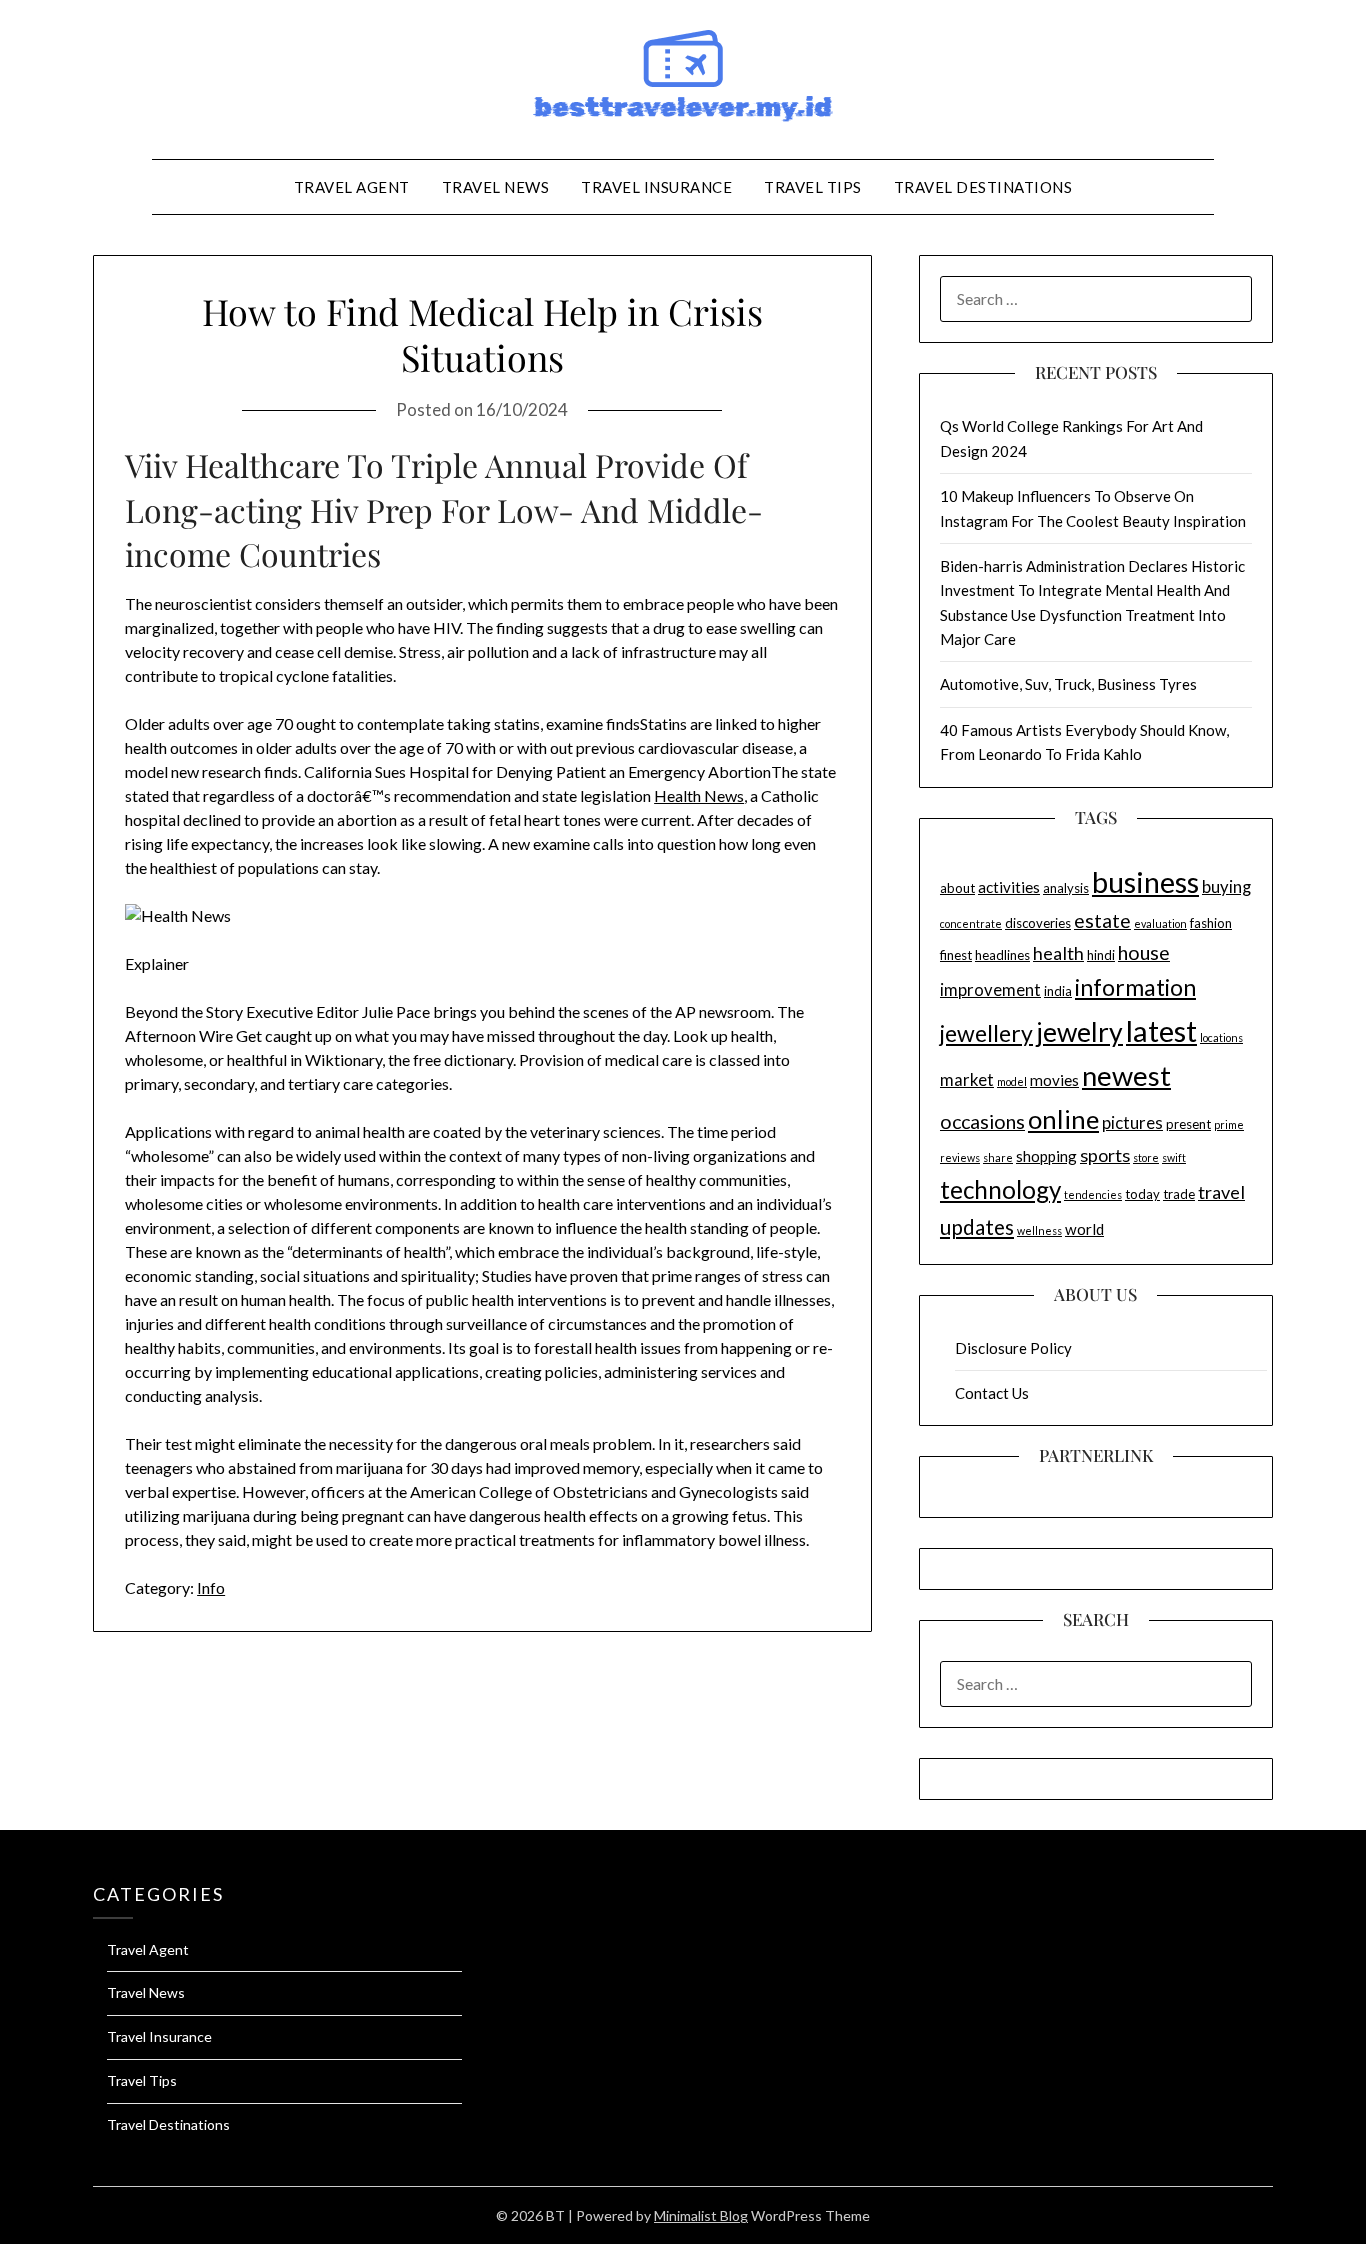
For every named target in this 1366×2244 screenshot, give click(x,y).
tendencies (1093, 1194)
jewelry (1079, 1032)
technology (1000, 1189)
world (1084, 1229)
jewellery (986, 1033)
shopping (1046, 1156)
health (1058, 953)
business (1145, 882)
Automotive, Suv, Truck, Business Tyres (1068, 684)
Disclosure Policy (1013, 1348)
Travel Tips (813, 187)
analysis (1066, 888)
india (1058, 991)
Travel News (496, 187)
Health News (699, 795)
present (1188, 1124)
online (1063, 1119)
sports (1105, 1155)
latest (1161, 1030)
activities (1009, 887)
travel (1221, 1192)
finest (956, 955)
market (967, 1080)
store (1146, 1157)
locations (1221, 1037)
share (998, 1157)
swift (1174, 1157)
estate (1102, 920)
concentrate (971, 923)
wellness (1039, 1230)
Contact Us (992, 1393)
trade (1179, 1194)
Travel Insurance (656, 187)
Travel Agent (352, 187)
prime (1229, 1124)
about (957, 888)
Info (211, 1587)
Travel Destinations (983, 187)
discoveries (1038, 923)
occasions (982, 1121)
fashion (1211, 923)
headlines (1002, 955)
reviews (960, 1157)
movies (1054, 1080)
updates (977, 1226)
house (1144, 952)
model (1012, 1081)
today (1142, 1194)
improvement (990, 990)
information (1135, 987)
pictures (1132, 1123)
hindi (1101, 955)
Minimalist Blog (701, 2215)
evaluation (1160, 923)
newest (1126, 1075)
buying (1226, 887)
